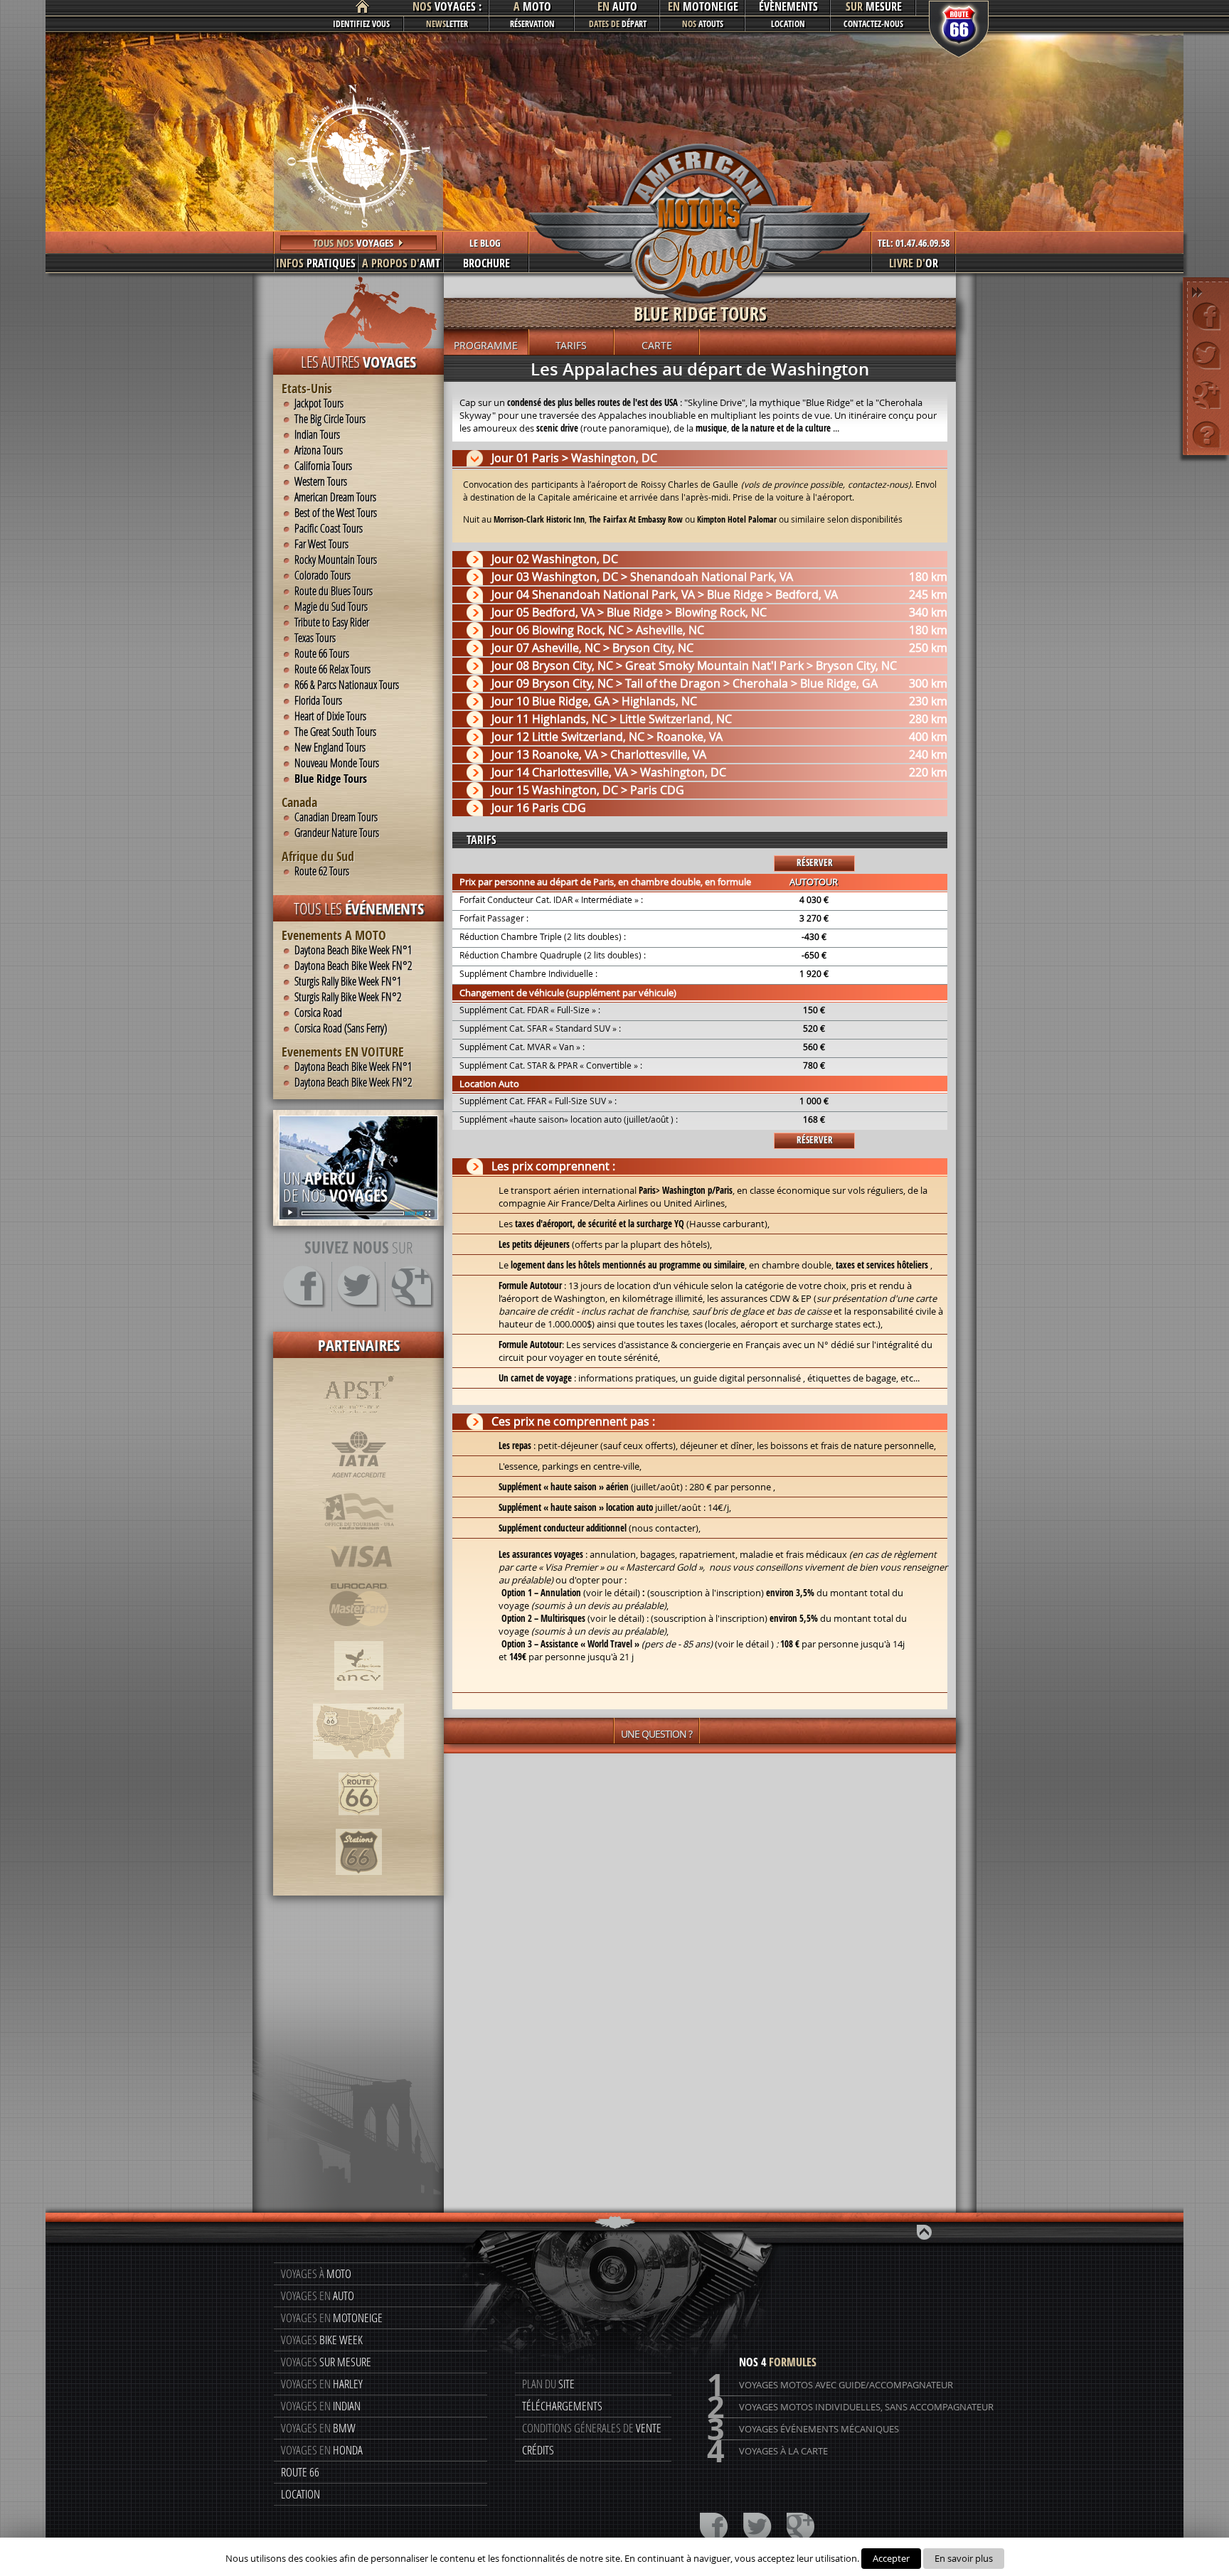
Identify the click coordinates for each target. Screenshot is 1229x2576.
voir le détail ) (746, 1644)
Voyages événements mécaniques (803, 2429)
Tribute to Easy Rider (332, 622)
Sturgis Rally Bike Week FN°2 (348, 997)
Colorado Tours (323, 575)
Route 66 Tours (322, 653)
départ (618, 24)
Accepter (891, 2558)
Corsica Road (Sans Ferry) (341, 1028)
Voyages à (316, 2273)
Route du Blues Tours (334, 591)
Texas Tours (315, 638)
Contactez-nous (873, 24)
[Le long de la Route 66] (358, 1766)
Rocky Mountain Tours (336, 560)
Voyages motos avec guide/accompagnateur (830, 2385)
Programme (486, 345)
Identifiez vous (361, 24)
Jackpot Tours (319, 403)
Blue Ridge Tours (331, 779)
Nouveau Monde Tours (337, 763)
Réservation (532, 24)
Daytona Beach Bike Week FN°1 (353, 950)
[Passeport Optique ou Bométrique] (358, 1538)
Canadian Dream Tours (336, 817)
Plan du (548, 2384)
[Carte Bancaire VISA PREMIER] (359, 1576)
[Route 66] (359, 1822)
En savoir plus (964, 2558)
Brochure (486, 263)
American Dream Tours (335, 497)
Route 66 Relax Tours (332, 669)
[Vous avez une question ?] (1207, 433)
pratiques (316, 263)
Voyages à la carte (767, 2451)
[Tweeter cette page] (1207, 355)
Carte (657, 345)
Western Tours (321, 481)
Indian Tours (317, 434)
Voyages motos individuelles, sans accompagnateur (850, 2407)
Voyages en (318, 2296)
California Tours (323, 466)
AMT (401, 263)
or (914, 263)
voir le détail (616, 1618)
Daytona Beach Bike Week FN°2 (353, 966)
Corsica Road (318, 1012)
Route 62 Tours (322, 871)
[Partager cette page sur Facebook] (1207, 316)
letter (447, 24)
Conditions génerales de (592, 2428)
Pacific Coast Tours (329, 528)
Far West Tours (321, 544)
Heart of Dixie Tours (330, 716)
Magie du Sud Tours (331, 606)
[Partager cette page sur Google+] (1207, 394)
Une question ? (656, 1734)
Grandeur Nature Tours (337, 833)
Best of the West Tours (336, 513)
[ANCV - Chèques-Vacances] (359, 1697)
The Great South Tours (335, 732)
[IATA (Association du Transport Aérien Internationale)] (359, 1485)
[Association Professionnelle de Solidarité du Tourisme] (359, 1423)
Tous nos (353, 243)
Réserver (815, 862)
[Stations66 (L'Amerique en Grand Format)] (359, 1882)
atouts (703, 24)
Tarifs (571, 345)
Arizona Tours (319, 450)
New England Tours (330, 747)
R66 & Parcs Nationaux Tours (347, 685)
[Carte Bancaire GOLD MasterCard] (358, 1635)
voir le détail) (613, 1593)
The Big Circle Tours (330, 419)
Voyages (322, 2340)
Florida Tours (318, 700)
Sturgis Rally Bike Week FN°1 (348, 981)
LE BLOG (485, 243)
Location (788, 24)
